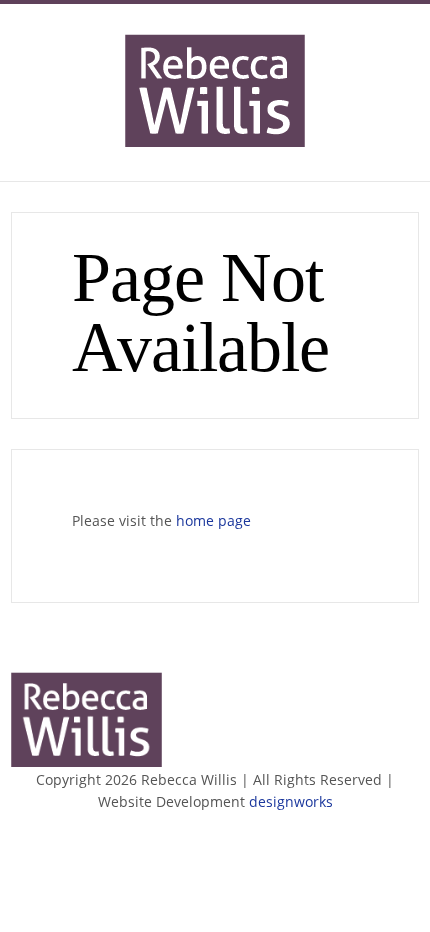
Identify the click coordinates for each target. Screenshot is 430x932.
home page (213, 520)
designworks (291, 801)
